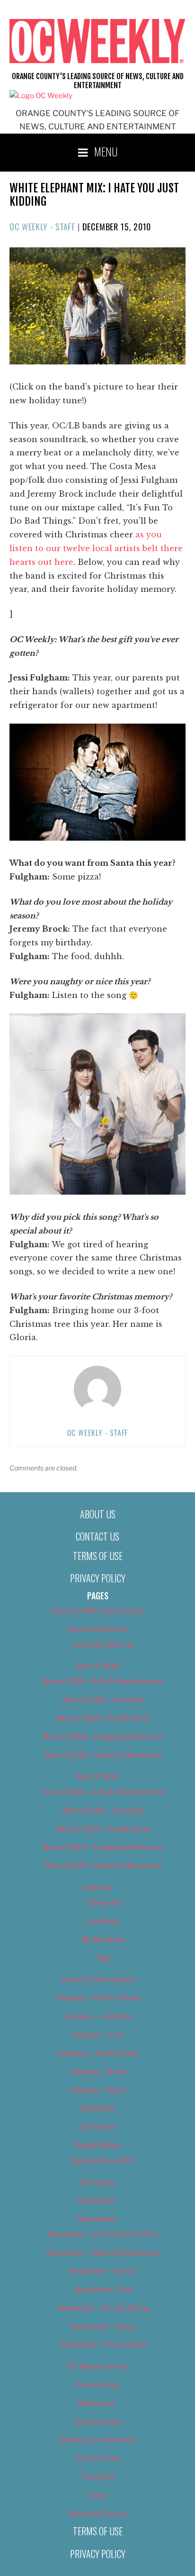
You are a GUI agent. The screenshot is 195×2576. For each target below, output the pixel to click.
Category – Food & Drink (98, 2053)
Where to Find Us (98, 2514)
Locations (103, 1921)
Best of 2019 (97, 1777)
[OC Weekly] (41, 96)
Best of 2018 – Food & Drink (103, 1718)
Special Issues (98, 2422)
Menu (106, 151)
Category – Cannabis (97, 2016)
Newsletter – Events (103, 2271)
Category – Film (98, 2035)
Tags (103, 1958)
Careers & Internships (97, 1979)
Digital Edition (98, 2145)
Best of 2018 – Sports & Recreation (103, 1755)
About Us (98, 1514)
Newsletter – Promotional (103, 2345)
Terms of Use (98, 1556)
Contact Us (97, 1536)
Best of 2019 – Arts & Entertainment (103, 1792)
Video (97, 2495)
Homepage (97, 2182)
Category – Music (98, 2072)
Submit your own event (97, 2440)
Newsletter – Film (103, 2290)
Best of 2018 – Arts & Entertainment (103, 1681)
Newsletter (97, 2201)
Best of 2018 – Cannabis (103, 1700)
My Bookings (103, 1940)
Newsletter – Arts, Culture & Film (103, 2234)
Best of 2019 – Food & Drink (103, 1829)
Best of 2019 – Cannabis (103, 1811)
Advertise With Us (98, 1629)
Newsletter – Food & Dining (103, 2308)
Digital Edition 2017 (103, 2161)
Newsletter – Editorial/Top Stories (103, 2253)
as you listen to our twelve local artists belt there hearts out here (96, 548)
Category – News (97, 2090)
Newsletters (97, 2219)
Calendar (97, 1887)
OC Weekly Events (98, 2367)
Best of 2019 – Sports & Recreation (103, 1866)
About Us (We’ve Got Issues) (98, 1611)
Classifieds (97, 2108)
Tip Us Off (98, 2477)
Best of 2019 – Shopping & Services (103, 1847)
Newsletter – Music (103, 2327)
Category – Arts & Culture (98, 1998)
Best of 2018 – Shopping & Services (103, 1737)
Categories (103, 1903)
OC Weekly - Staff (42, 227)
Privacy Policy (98, 1578)
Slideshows (97, 2404)
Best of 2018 (97, 1666)
